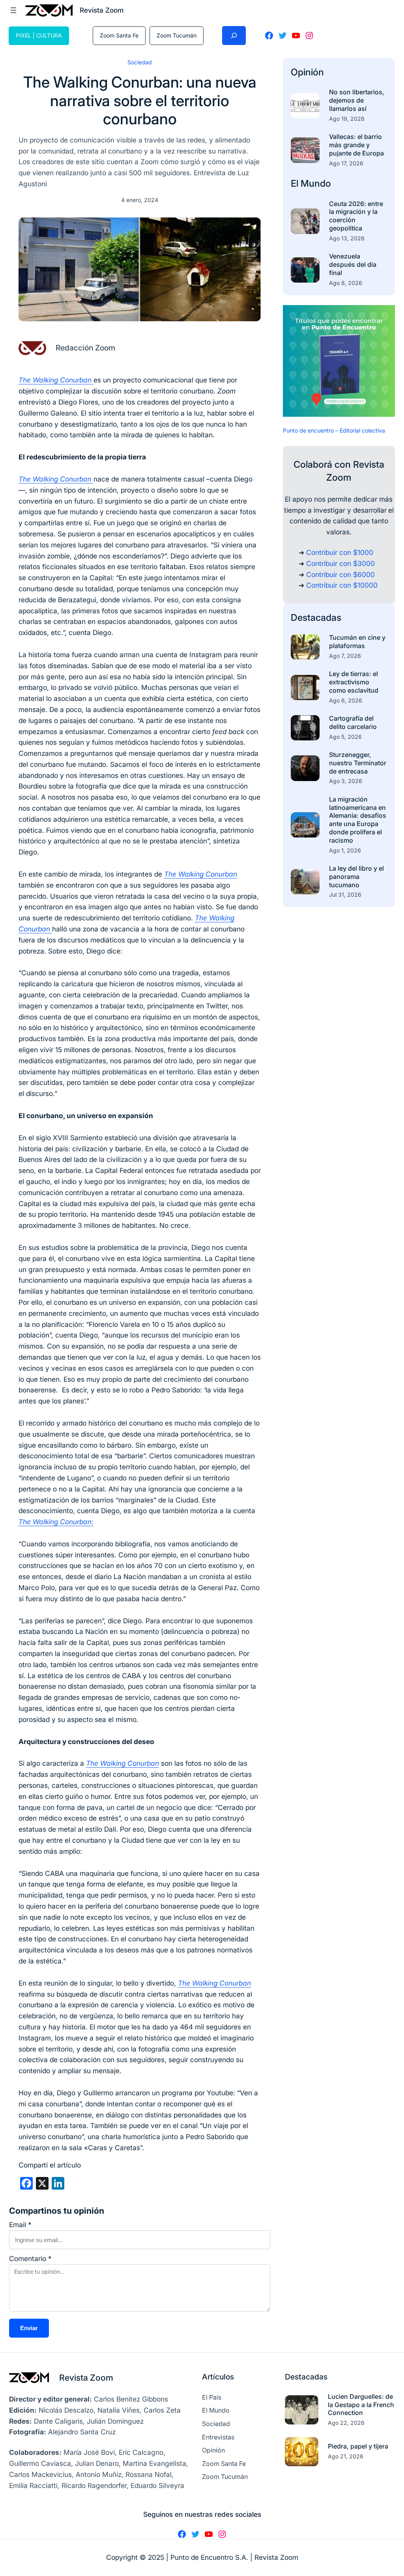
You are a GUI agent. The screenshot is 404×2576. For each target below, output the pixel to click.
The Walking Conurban (201, 874)
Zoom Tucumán (177, 35)
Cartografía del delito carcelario (353, 722)
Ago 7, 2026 (345, 656)
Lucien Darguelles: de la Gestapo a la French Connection (361, 2405)
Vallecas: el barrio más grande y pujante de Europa (356, 145)
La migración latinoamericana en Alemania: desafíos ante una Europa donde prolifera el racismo (358, 820)
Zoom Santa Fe (119, 35)
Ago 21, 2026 (346, 2456)
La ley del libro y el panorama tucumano (356, 877)
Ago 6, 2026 (346, 700)
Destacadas (316, 617)
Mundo (316, 183)
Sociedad (140, 62)
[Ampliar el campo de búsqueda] (234, 36)
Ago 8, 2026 (346, 283)
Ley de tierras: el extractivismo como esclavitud (354, 682)
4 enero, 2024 (140, 200)
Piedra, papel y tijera (358, 2446)
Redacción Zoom (85, 348)
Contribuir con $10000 (342, 585)
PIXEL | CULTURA (39, 35)
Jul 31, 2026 (345, 895)
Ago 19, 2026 (347, 119)
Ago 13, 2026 (347, 238)
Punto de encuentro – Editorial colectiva (334, 430)
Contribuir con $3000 (340, 563)
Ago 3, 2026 (346, 781)
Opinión (307, 72)
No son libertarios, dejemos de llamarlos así (357, 100)
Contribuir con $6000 (340, 574)
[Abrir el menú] (13, 10)
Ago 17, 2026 (346, 163)
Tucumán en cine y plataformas (357, 642)
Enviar (29, 2328)
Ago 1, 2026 (345, 850)
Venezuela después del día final (353, 264)
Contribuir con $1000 (340, 552)
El (296, 183)
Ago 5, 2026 (345, 737)
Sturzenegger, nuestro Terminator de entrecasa (358, 763)
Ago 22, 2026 (346, 2423)
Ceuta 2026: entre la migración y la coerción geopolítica (356, 216)
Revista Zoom (86, 2377)
